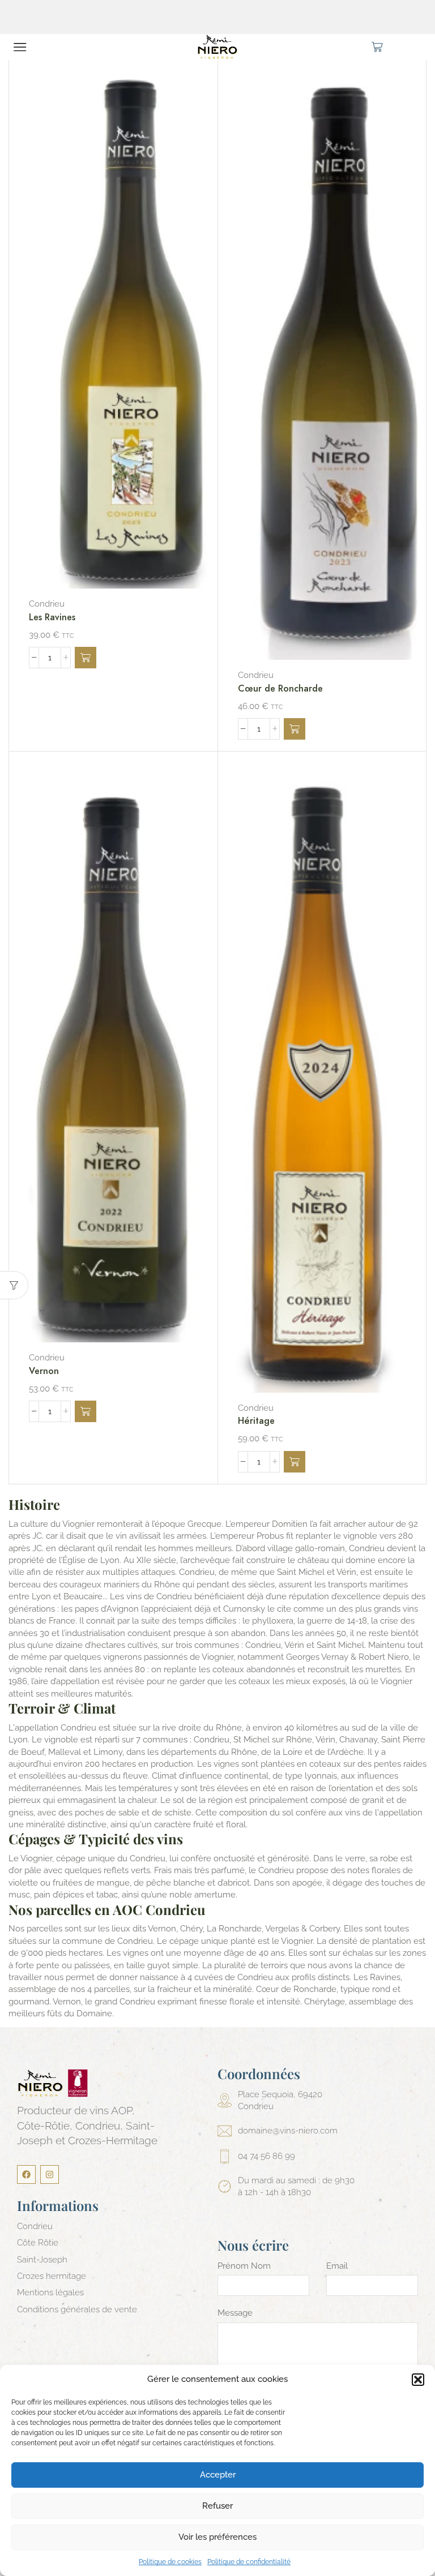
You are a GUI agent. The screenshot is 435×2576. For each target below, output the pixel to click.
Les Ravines (52, 617)
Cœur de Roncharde (280, 688)
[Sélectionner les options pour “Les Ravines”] (86, 658)
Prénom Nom (244, 2266)
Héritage (256, 1421)
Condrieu (47, 604)
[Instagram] (50, 2174)
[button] (418, 2380)
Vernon (44, 1371)
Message (235, 2313)
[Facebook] (26, 2174)
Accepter (218, 2475)
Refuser (217, 2506)
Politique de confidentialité (249, 2562)
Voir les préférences (217, 2537)
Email (337, 2266)
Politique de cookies (170, 2562)
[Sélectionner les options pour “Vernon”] (86, 1411)
